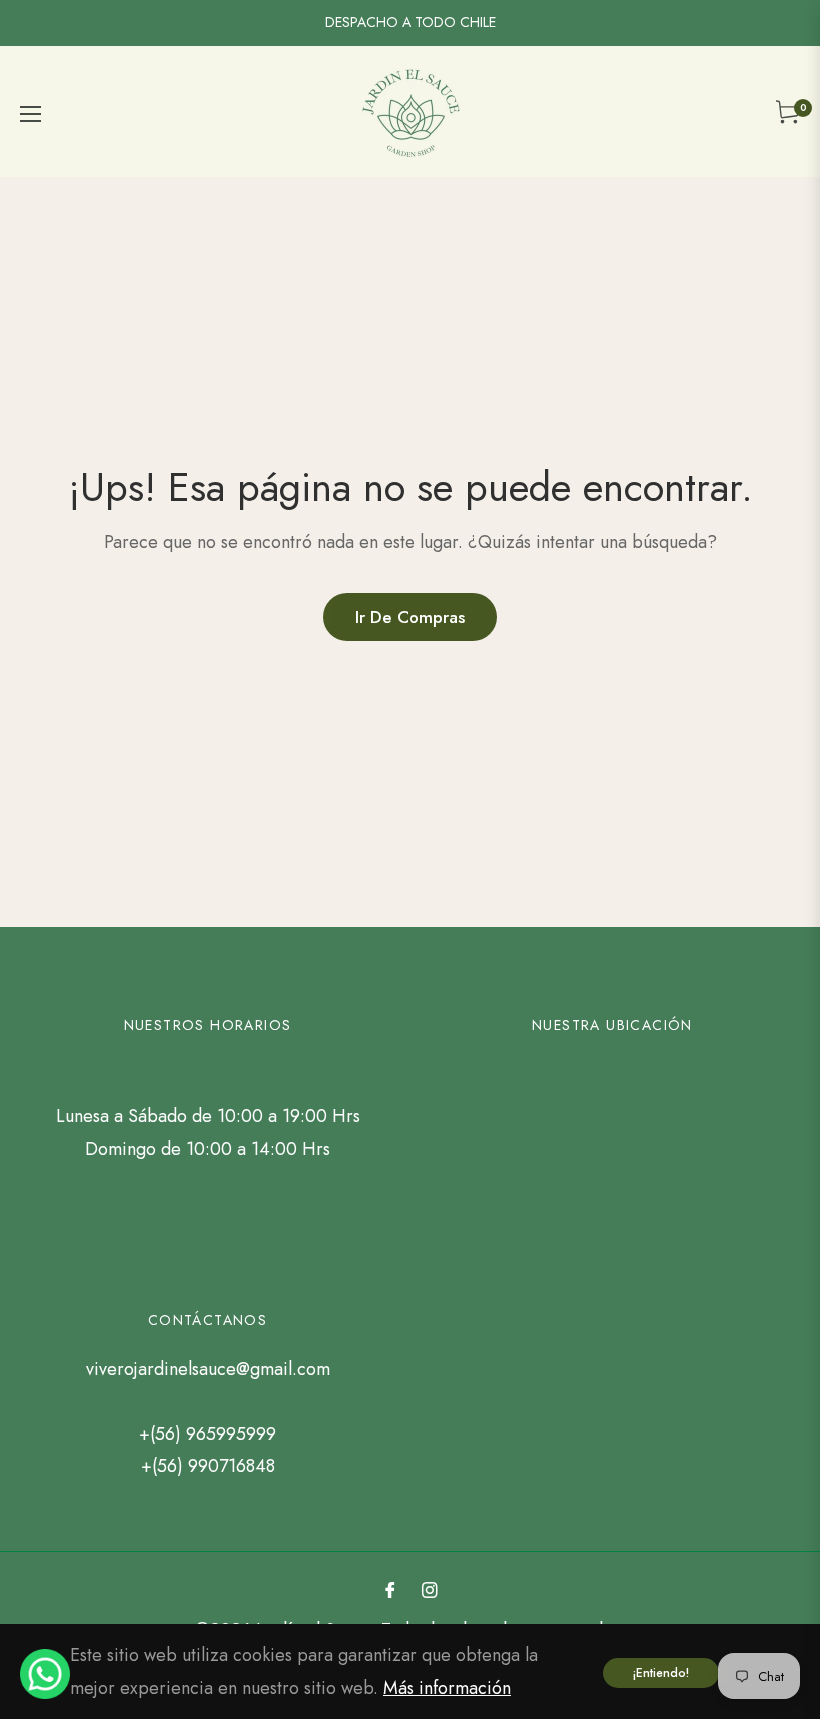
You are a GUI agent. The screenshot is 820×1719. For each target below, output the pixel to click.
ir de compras (410, 617)
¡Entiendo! (661, 1673)
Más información (447, 1688)
